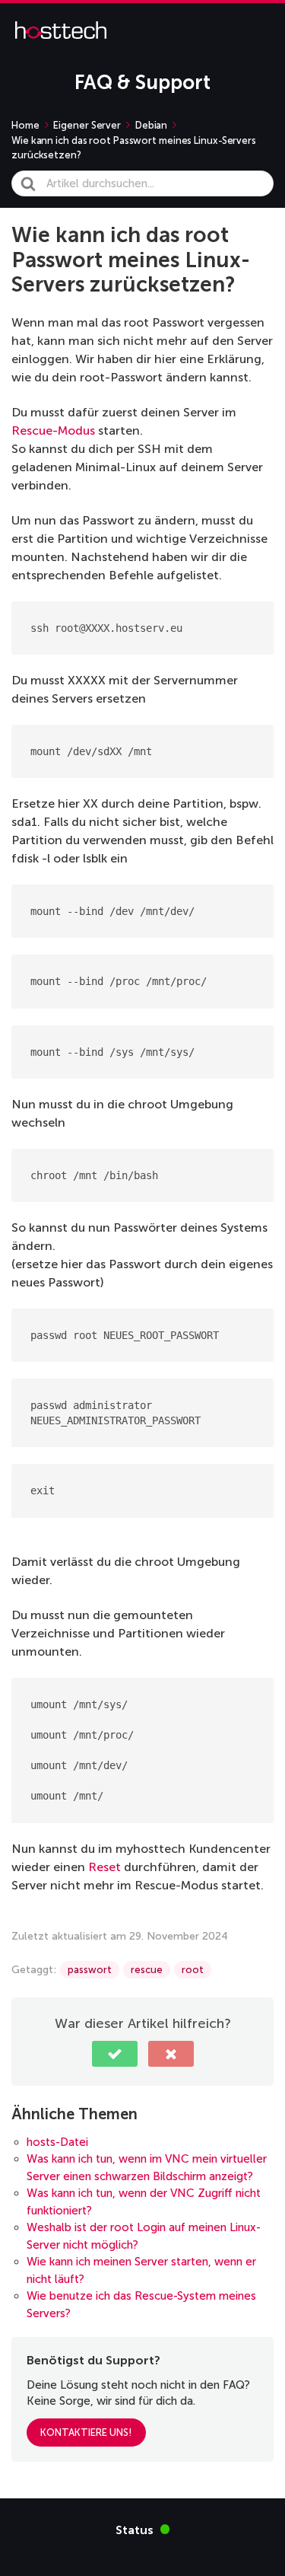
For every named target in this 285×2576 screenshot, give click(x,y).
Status (143, 2529)
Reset (104, 1867)
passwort (90, 1970)
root (193, 1970)
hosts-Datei (57, 2142)
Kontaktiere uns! (86, 2433)
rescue (147, 1970)
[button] (115, 2054)
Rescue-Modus (53, 430)
